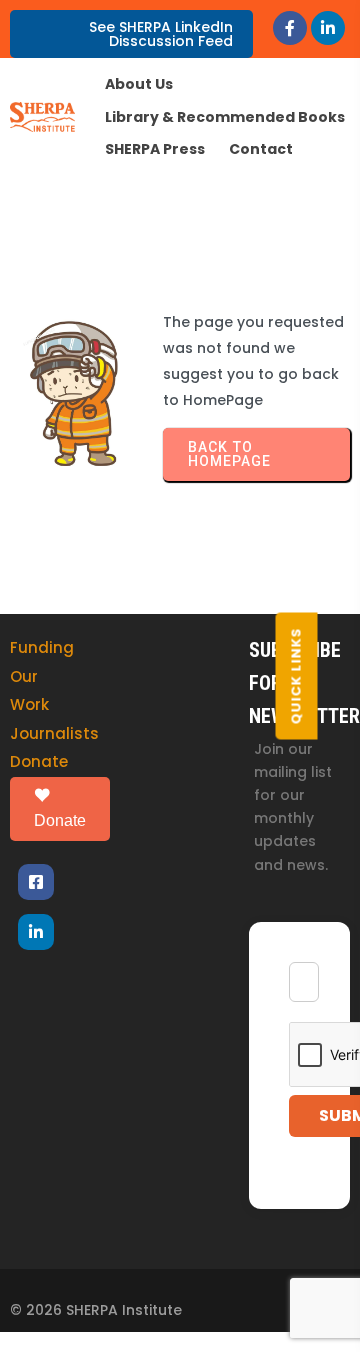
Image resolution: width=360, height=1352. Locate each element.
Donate (39, 761)
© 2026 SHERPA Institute (96, 1310)
